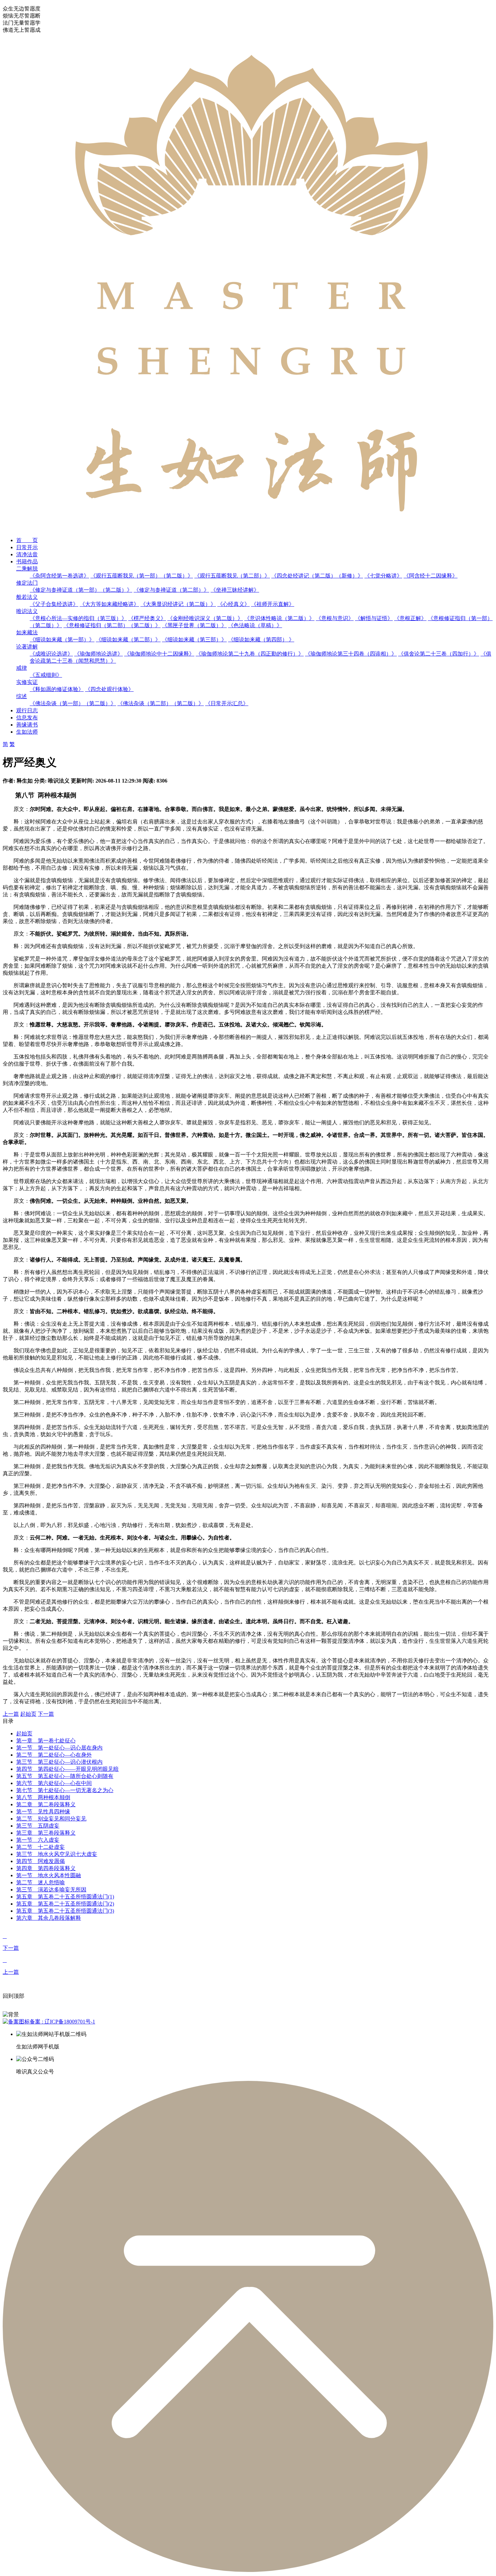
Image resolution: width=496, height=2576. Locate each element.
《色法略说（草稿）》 (255, 625)
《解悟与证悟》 (374, 618)
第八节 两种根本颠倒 (43, 1797)
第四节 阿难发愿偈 (40, 1861)
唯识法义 (27, 611)
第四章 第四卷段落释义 (46, 1868)
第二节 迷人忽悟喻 (40, 1882)
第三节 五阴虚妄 (38, 1826)
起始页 (28, 1714)
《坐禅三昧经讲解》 (235, 590)
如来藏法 (27, 632)
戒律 (22, 668)
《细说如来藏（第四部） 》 (261, 640)
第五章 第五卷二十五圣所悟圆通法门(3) (65, 1911)
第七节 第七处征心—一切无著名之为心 (65, 1790)
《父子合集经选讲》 (54, 604)
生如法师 (27, 732)
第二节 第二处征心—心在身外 (54, 1755)
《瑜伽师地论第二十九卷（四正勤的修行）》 (250, 654)
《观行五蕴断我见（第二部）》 (232, 576)
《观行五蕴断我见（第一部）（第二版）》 (142, 576)
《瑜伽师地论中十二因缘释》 (159, 654)
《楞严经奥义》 (147, 618)
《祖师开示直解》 (273, 604)
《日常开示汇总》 (227, 703)
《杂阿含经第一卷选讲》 (59, 576)
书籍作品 (27, 562)
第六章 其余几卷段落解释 (49, 1918)
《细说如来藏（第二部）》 (128, 640)
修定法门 (27, 583)
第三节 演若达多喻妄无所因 (51, 1890)
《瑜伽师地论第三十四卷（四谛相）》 (351, 654)
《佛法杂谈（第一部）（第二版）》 (73, 703)
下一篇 (46, 1714)
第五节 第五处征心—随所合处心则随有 (65, 1776)
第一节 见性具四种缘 (43, 1812)
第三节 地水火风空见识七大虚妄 (57, 1854)
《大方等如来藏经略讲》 (109, 604)
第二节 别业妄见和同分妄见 (51, 1819)
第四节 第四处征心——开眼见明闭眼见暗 (67, 1769)
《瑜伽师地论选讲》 (99, 654)
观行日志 (27, 710)
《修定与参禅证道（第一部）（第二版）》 (81, 590)
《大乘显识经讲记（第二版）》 (178, 604)
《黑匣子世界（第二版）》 (194, 625)
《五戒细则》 (46, 675)
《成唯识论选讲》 (51, 654)
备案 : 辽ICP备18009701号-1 (62, 2022)
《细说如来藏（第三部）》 (194, 640)
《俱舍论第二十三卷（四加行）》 (439, 654)
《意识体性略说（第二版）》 (279, 618)
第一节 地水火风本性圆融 (49, 1875)
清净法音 (27, 554)
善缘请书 (27, 725)
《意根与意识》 (335, 618)
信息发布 (27, 718)
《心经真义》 (233, 604)
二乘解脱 (27, 569)
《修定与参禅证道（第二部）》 (171, 590)
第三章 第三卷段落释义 (46, 1833)
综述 (22, 696)
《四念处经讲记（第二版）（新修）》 (317, 576)
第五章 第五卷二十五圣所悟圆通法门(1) (65, 1897)
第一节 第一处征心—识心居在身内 (59, 1748)
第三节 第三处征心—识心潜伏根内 (59, 1762)
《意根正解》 (410, 618)
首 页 (27, 540)
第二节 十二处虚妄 (40, 1847)
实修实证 (27, 682)
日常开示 (27, 547)
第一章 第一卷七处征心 (46, 1741)
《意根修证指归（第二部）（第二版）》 (112, 625)
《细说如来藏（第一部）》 (62, 640)
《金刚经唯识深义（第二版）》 (205, 618)
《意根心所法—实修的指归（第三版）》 (78, 618)
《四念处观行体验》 (109, 689)
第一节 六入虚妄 (38, 1840)
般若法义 (27, 597)
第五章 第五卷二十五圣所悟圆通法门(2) (65, 1904)
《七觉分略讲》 (383, 576)
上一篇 (11, 1714)
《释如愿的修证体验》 (57, 689)
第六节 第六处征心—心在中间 (54, 1783)
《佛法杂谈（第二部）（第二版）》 (161, 703)
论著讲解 (27, 647)
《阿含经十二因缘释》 (431, 576)
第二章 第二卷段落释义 (46, 1804)
